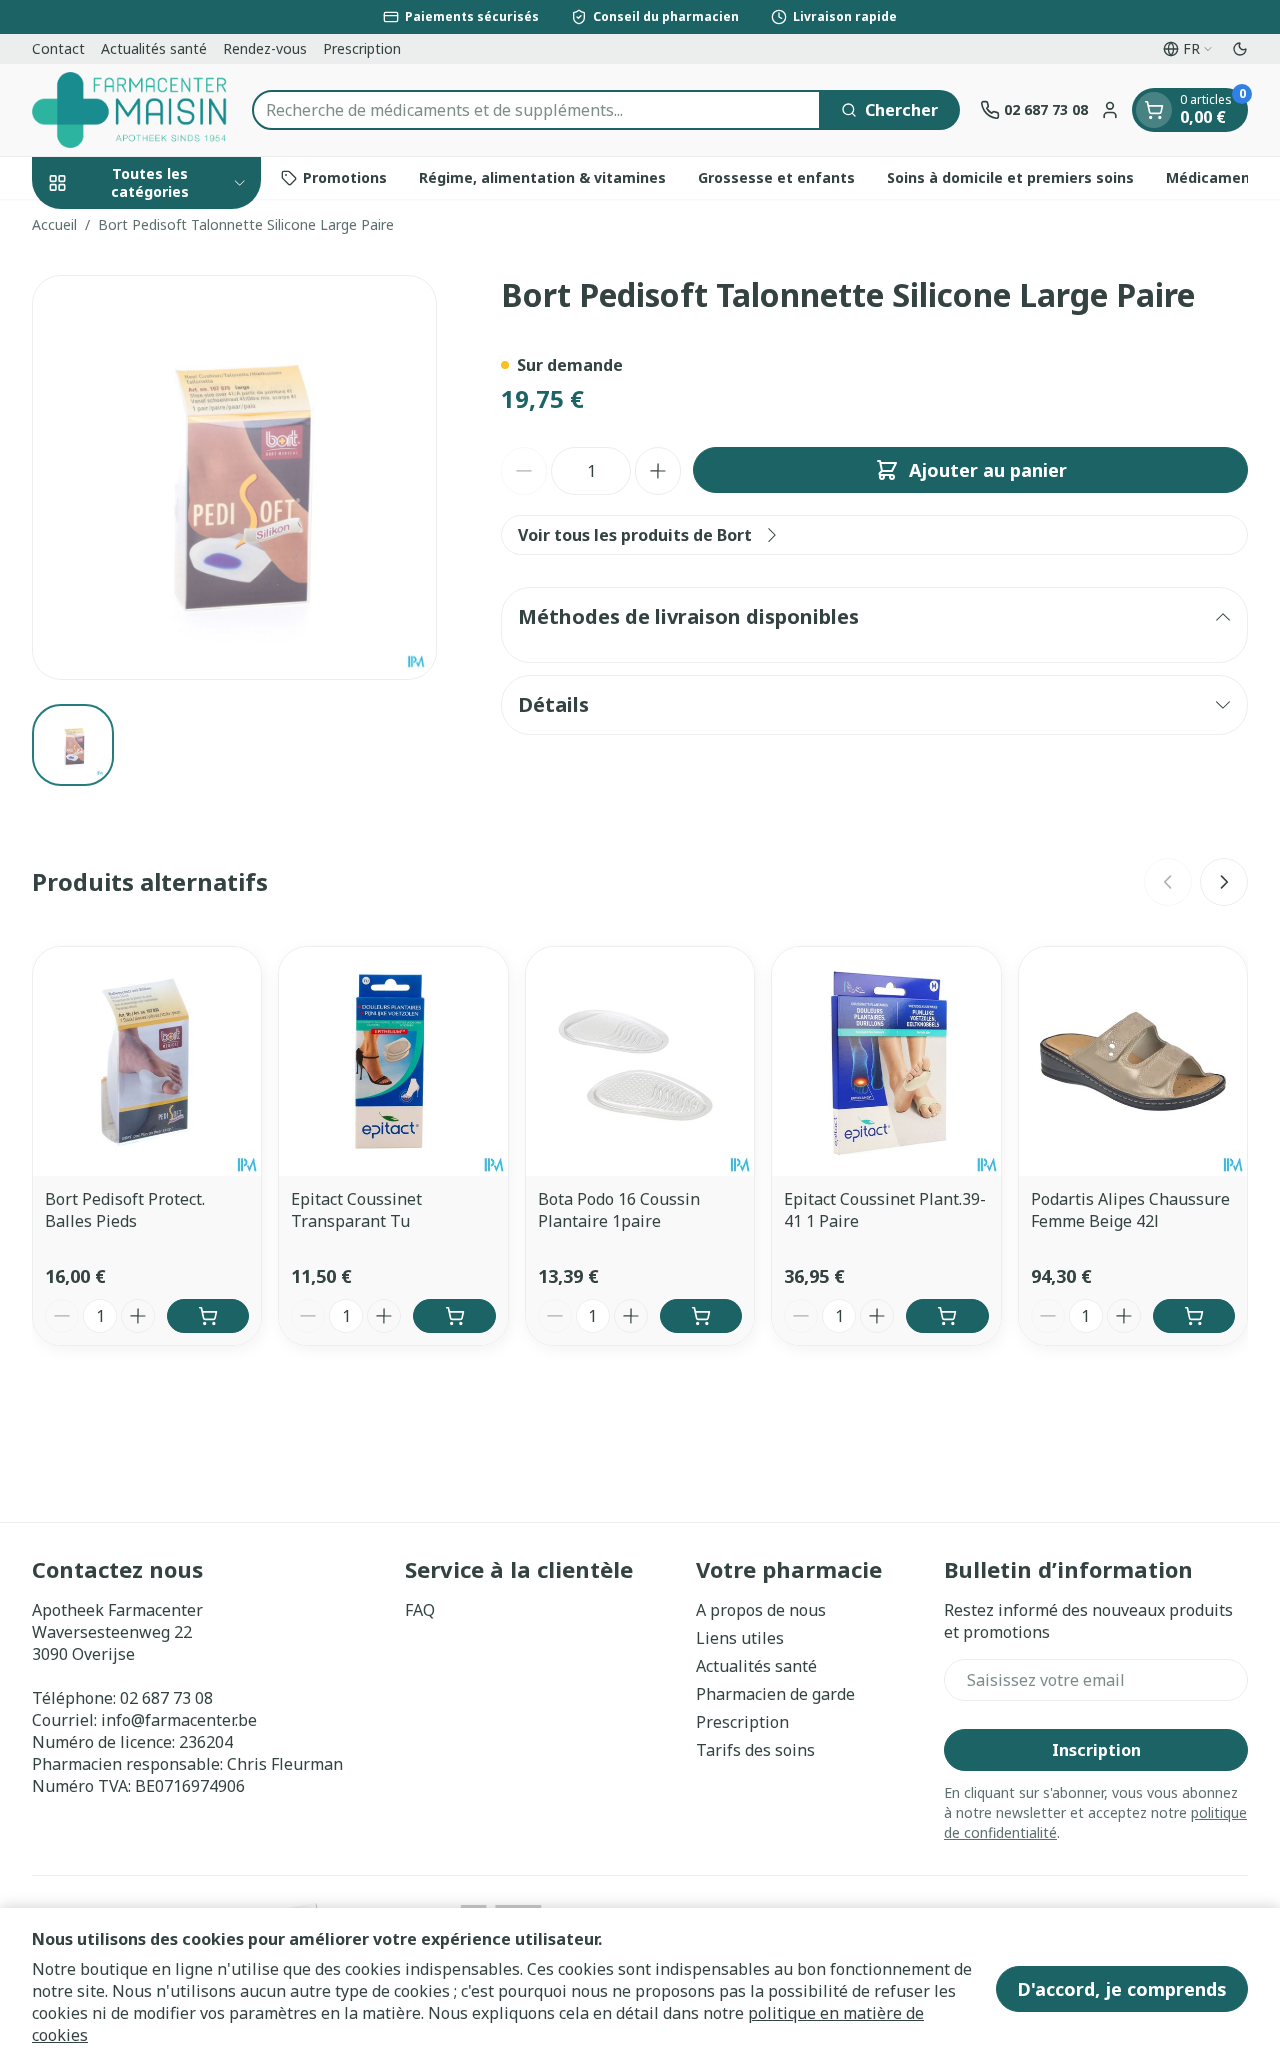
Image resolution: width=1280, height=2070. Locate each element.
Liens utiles (740, 1638)
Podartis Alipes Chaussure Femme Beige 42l (1130, 1210)
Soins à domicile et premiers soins (1010, 177)
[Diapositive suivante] (1224, 882)
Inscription (1096, 1750)
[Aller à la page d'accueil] (132, 110)
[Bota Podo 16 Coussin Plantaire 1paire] (640, 1061)
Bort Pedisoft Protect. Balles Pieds (125, 1210)
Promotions (345, 177)
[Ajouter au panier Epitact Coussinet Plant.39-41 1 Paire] (947, 1316)
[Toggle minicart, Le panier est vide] (1154, 110)
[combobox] (536, 110)
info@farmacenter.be (179, 1720)
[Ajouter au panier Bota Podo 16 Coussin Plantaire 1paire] (701, 1316)
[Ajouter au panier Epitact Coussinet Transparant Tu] (454, 1316)
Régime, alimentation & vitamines (542, 177)
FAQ (420, 1610)
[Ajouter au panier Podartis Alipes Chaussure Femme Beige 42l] (1194, 1316)
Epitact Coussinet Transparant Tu (356, 1210)
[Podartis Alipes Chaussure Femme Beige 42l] (1133, 1061)
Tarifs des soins (755, 1750)
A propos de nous (761, 1610)
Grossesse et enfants (776, 177)
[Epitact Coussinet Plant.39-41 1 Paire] (886, 1061)
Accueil (54, 224)
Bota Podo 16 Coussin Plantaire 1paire (619, 1210)
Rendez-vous (265, 48)
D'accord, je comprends (1122, 1989)
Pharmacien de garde (775, 1694)
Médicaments (1215, 177)
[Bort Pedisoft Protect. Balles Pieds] (147, 1061)
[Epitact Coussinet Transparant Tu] (393, 1061)
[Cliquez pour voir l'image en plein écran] (234, 477)
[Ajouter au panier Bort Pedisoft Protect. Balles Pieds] (208, 1316)
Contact (58, 48)
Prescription (362, 48)
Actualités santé (154, 48)
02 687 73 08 (166, 1698)
